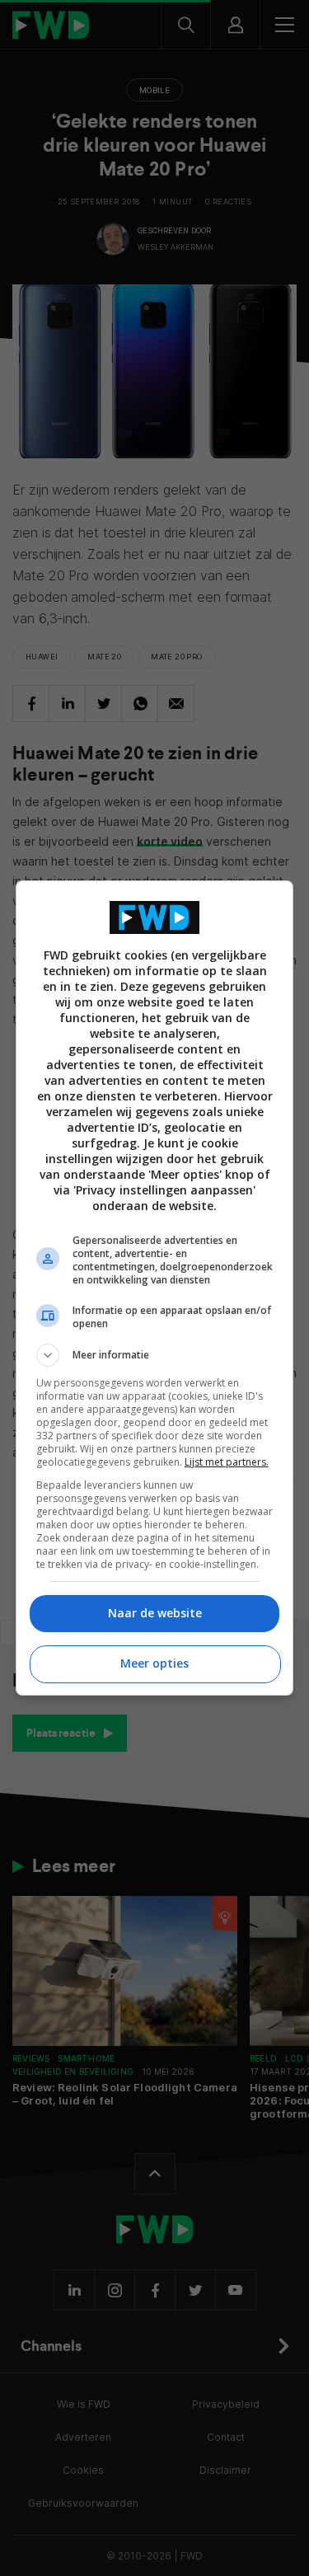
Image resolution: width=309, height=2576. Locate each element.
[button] (155, 1355)
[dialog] (155, 1288)
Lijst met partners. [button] (227, 1462)
